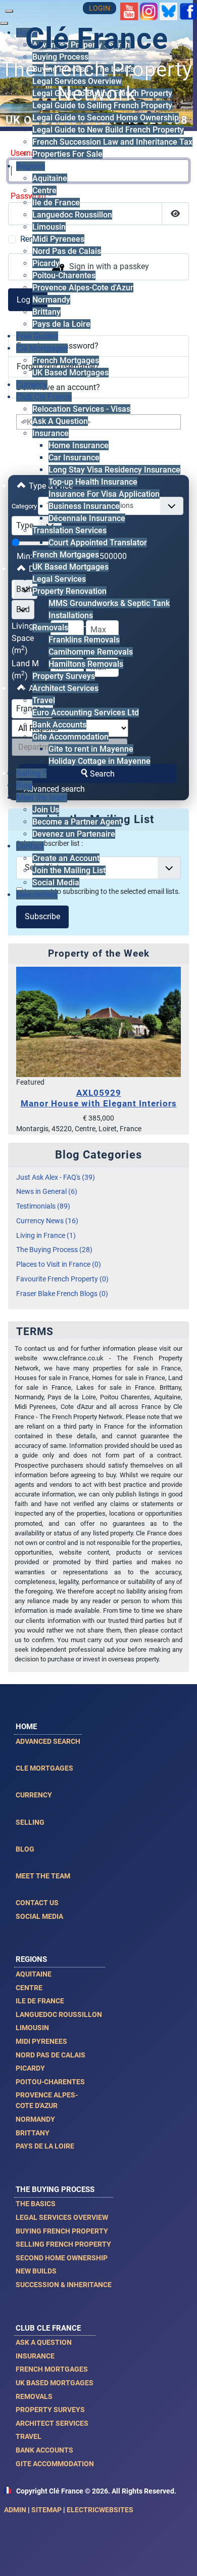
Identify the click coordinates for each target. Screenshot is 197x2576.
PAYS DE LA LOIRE (45, 2146)
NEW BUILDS (36, 2271)
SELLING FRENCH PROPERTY (63, 2244)
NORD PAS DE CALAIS (51, 2055)
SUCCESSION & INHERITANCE (64, 2285)
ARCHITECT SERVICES (52, 2423)
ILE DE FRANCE (40, 2001)
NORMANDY (35, 2119)
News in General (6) (47, 1192)
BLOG (25, 1849)
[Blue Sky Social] (168, 11)
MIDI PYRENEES (41, 2041)
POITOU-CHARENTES (50, 2082)
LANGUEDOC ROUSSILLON (59, 2014)
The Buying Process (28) (54, 1250)
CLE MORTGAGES (44, 1768)
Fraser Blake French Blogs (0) (62, 1294)
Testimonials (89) (43, 1206)
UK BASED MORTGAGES (55, 2383)
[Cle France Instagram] (149, 11)
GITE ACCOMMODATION (55, 2464)
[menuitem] (60, 57)
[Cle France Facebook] (188, 11)
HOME (26, 1727)
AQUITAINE (34, 1974)
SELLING (30, 1822)
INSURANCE (35, 2356)
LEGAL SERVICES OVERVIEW (62, 2217)
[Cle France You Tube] (129, 11)
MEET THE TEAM (43, 1876)
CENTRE (29, 1988)
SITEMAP (46, 2510)
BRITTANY (33, 2133)
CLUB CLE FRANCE (48, 2328)
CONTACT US (37, 1903)
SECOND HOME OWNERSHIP (62, 2258)
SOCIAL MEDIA (39, 1916)
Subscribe (42, 916)
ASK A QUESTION (44, 2342)
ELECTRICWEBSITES (100, 2510)
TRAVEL (29, 2436)
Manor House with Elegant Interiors (99, 1098)
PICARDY (30, 2068)
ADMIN (15, 2510)
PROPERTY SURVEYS (50, 2410)
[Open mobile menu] (9, 11)
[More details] (98, 1022)
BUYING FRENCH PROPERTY (62, 2231)
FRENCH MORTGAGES (52, 2369)
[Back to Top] (179, 2557)
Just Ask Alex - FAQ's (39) (56, 1177)
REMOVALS (34, 2396)
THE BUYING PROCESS (55, 2189)
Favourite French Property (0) (62, 1279)
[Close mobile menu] (4, 23)
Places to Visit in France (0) (59, 1264)
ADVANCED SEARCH (48, 1741)
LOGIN (100, 8)
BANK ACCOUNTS (44, 2450)
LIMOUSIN (32, 2028)
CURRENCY (34, 1795)
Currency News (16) (47, 1221)
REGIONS (31, 1959)
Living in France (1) (46, 1236)
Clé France (97, 39)
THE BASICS (36, 2204)
